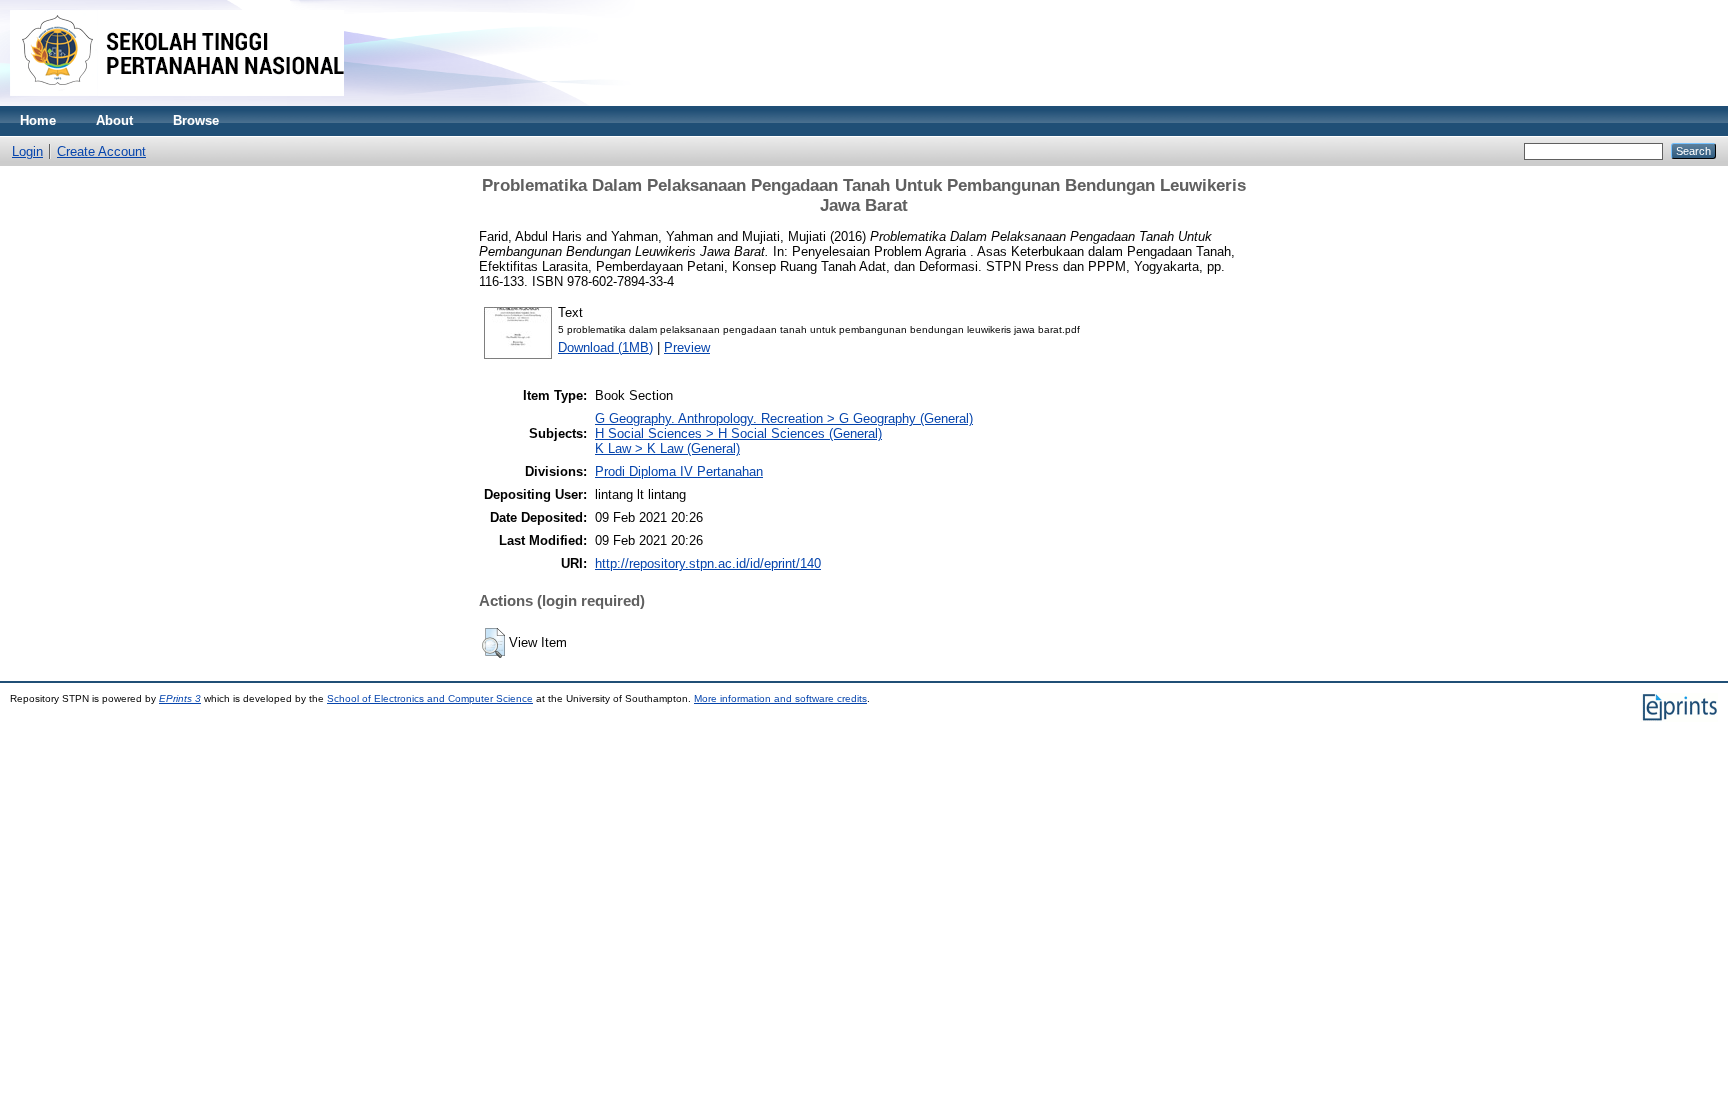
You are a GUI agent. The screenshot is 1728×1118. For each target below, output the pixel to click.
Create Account (101, 151)
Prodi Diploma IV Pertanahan (679, 471)
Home (38, 120)
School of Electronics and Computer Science (430, 698)
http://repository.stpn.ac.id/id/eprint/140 (708, 563)
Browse (196, 120)
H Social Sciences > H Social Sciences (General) (738, 433)
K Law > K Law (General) (667, 448)
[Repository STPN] (177, 101)
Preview (687, 347)
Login (27, 151)
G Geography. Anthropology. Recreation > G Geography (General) (784, 418)
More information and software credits (780, 698)
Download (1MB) (605, 347)
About (114, 120)
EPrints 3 (180, 698)
